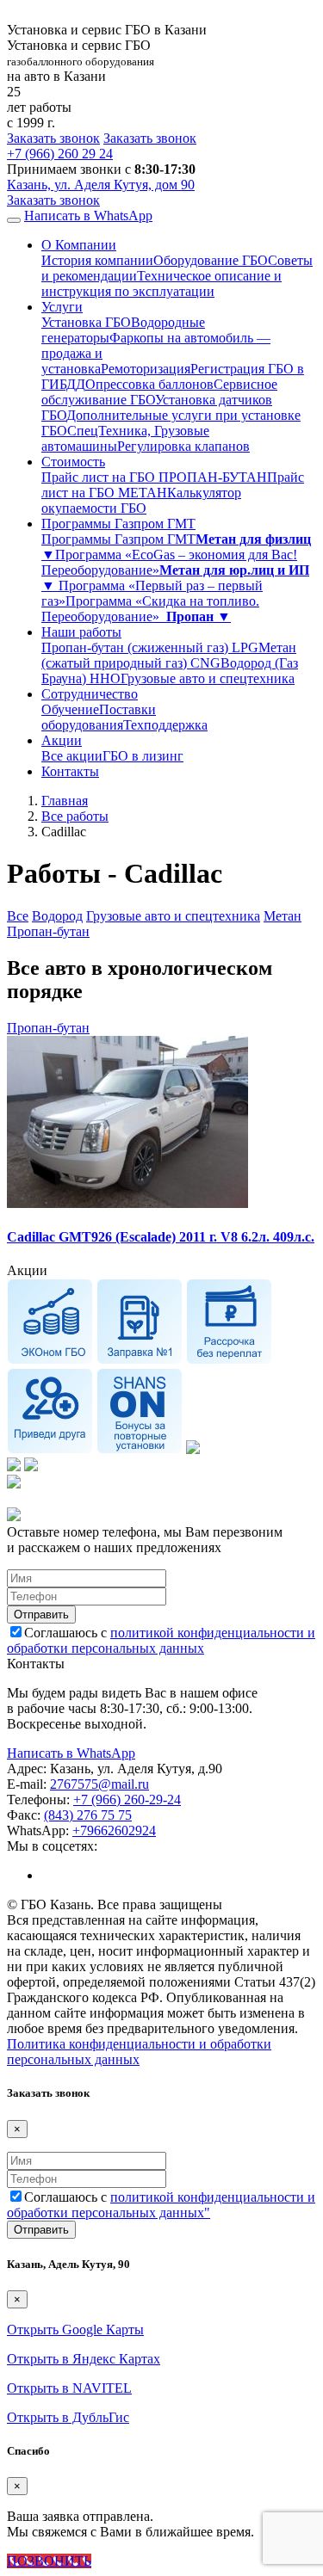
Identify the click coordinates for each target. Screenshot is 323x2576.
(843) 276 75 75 (88, 1815)
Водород (57, 916)
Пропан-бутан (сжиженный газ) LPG (150, 647)
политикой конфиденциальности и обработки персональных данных (161, 1640)
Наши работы (81, 632)
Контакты (70, 771)
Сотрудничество (90, 694)
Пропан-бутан (48, 931)
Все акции (72, 756)
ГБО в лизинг (143, 756)
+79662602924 (114, 1830)
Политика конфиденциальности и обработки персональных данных (139, 2052)
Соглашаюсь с (161, 1640)
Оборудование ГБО (211, 260)
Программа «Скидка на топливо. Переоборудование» (150, 609)
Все (18, 916)
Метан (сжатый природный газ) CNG (169, 655)
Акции (62, 740)
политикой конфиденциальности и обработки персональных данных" (161, 2205)
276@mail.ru (99, 1784)
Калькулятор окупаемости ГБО (141, 500)
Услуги (62, 307)
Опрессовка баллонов (149, 384)
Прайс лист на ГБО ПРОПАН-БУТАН (154, 477)
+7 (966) (60, 154)
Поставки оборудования (99, 717)
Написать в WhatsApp (88, 216)
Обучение (70, 709)
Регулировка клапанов (183, 446)
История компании (97, 260)
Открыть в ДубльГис (68, 2417)
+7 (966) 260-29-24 (127, 1800)
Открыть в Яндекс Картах (84, 2359)
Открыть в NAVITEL (69, 2388)
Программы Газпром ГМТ (118, 524)
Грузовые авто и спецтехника (208, 678)
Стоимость (73, 462)
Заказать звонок (53, 138)
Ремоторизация (146, 369)
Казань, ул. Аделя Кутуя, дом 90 (101, 185)
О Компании (79, 245)
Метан (283, 916)
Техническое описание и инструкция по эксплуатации (161, 283)
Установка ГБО (86, 322)
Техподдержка (165, 725)
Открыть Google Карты (75, 2329)
